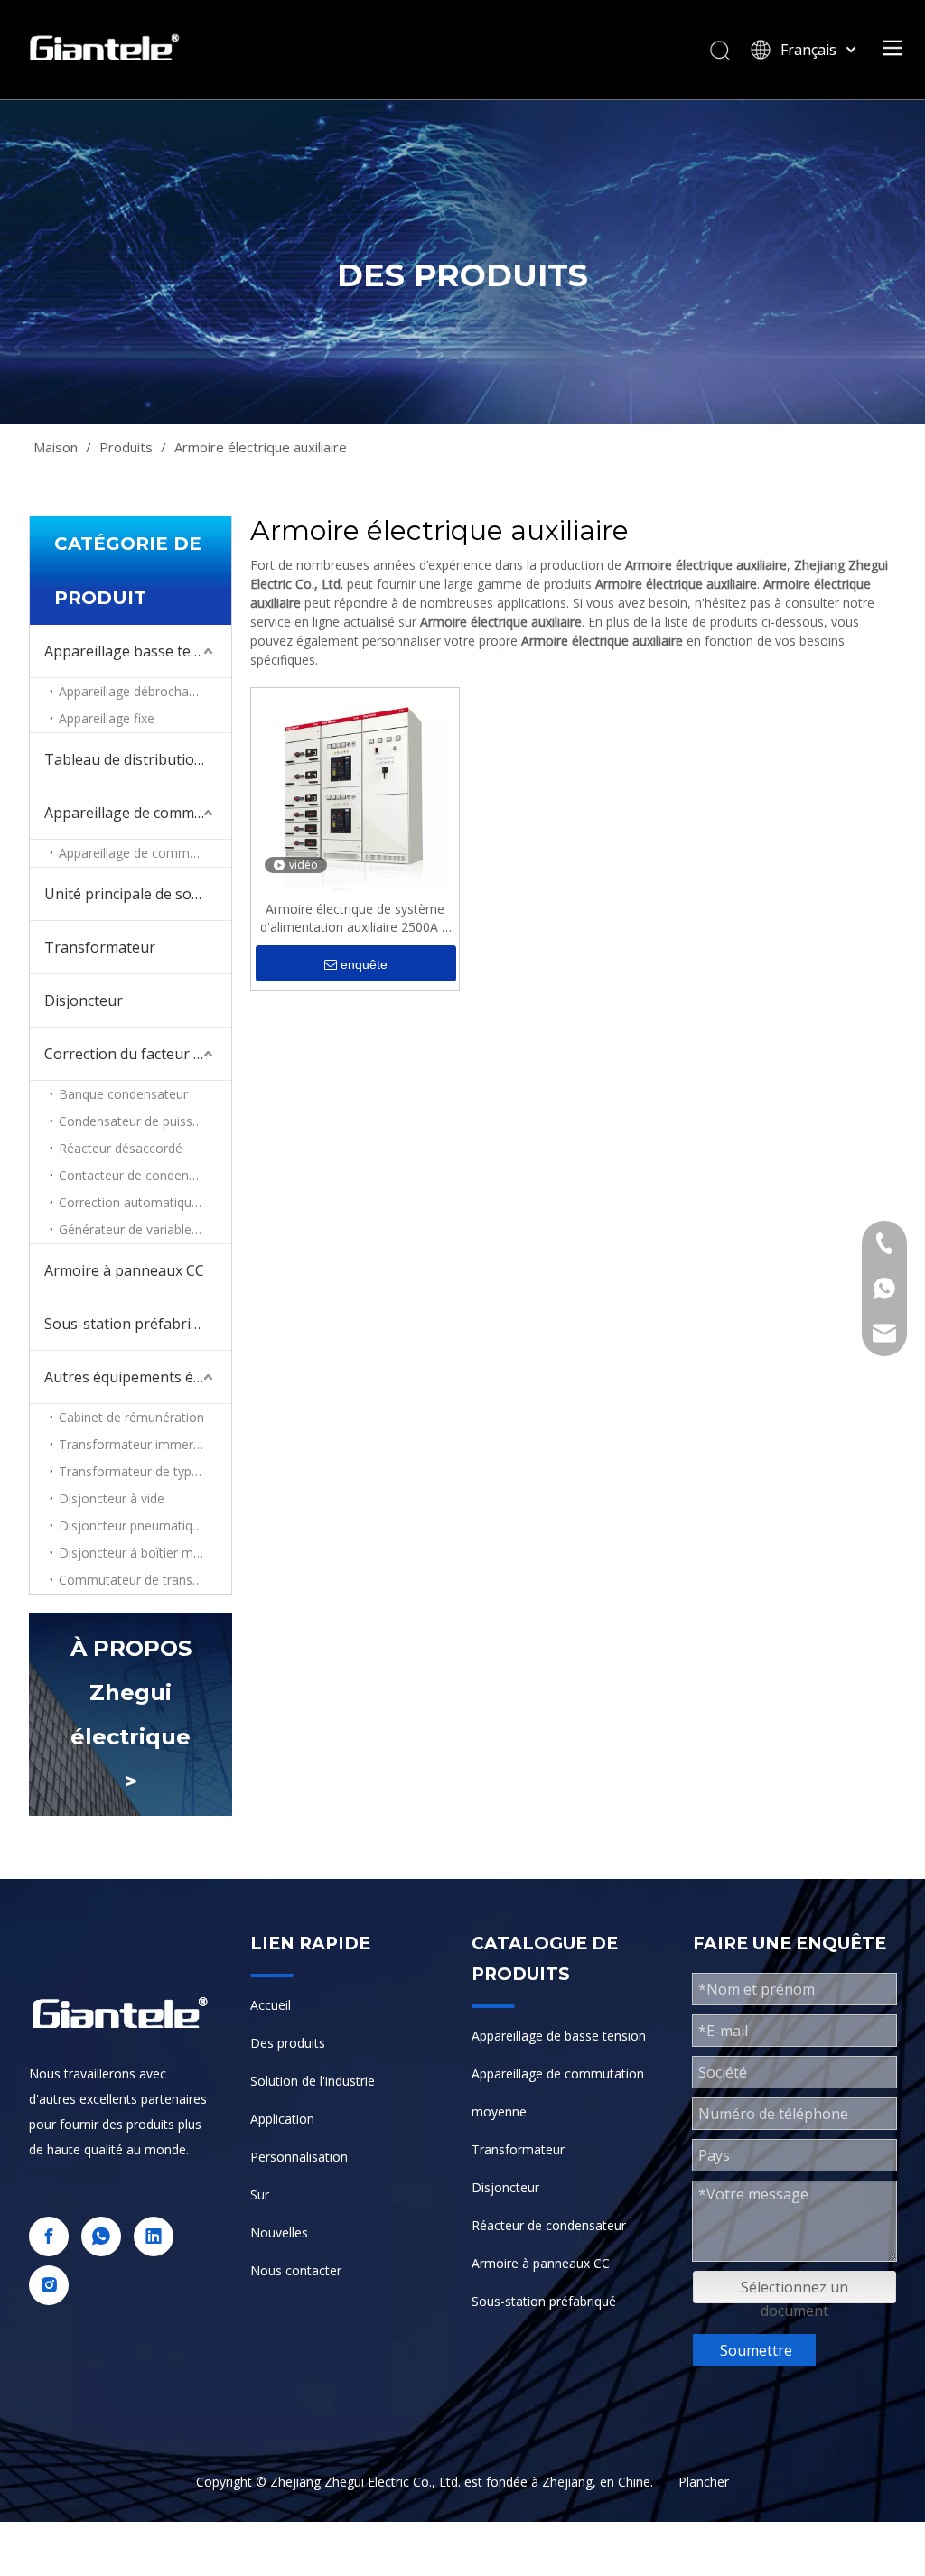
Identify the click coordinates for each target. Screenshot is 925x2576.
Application (282, 2119)
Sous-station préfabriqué (544, 2301)
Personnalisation (299, 2157)
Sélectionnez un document (794, 2290)
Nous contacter (296, 2270)
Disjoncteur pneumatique (133, 1525)
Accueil (271, 2005)
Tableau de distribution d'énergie (138, 759)
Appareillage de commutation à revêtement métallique (145, 853)
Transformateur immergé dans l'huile (145, 1444)
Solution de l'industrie (313, 2081)
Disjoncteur (84, 1000)
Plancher (704, 2482)
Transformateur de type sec (140, 1471)
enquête (364, 964)
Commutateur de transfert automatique (145, 1580)
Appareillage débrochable (132, 691)
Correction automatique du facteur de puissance (145, 1202)
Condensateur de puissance (140, 1121)
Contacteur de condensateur (142, 1175)
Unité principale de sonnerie (138, 894)
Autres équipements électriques (138, 1377)
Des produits (288, 2043)
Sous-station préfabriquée (134, 1324)
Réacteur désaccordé (121, 1148)
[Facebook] (49, 2237)
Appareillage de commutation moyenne (138, 813)
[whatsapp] (101, 2237)
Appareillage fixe (107, 718)
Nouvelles (279, 2232)
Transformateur (100, 947)
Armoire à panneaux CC (124, 1270)
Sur (260, 2195)
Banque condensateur (123, 1094)
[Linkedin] (154, 2237)
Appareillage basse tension (136, 651)
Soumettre (756, 2350)
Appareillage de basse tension (559, 2036)
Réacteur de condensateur (549, 2225)
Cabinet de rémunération (131, 1417)
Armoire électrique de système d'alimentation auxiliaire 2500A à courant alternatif (355, 918)
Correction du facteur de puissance (138, 1054)
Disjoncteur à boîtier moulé (139, 1553)
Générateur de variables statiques (145, 1229)
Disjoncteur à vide (112, 1498)
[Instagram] (49, 2285)
